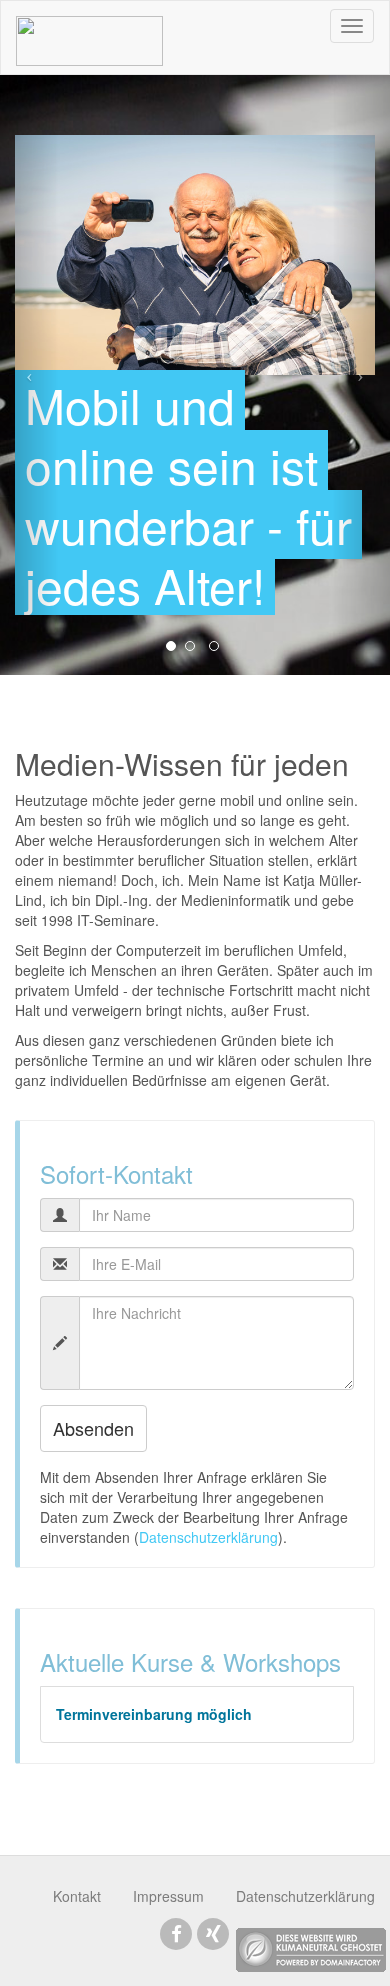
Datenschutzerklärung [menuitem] (305, 1896)
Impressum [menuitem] (168, 1896)
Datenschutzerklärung (208, 1537)
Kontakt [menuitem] (77, 1896)
